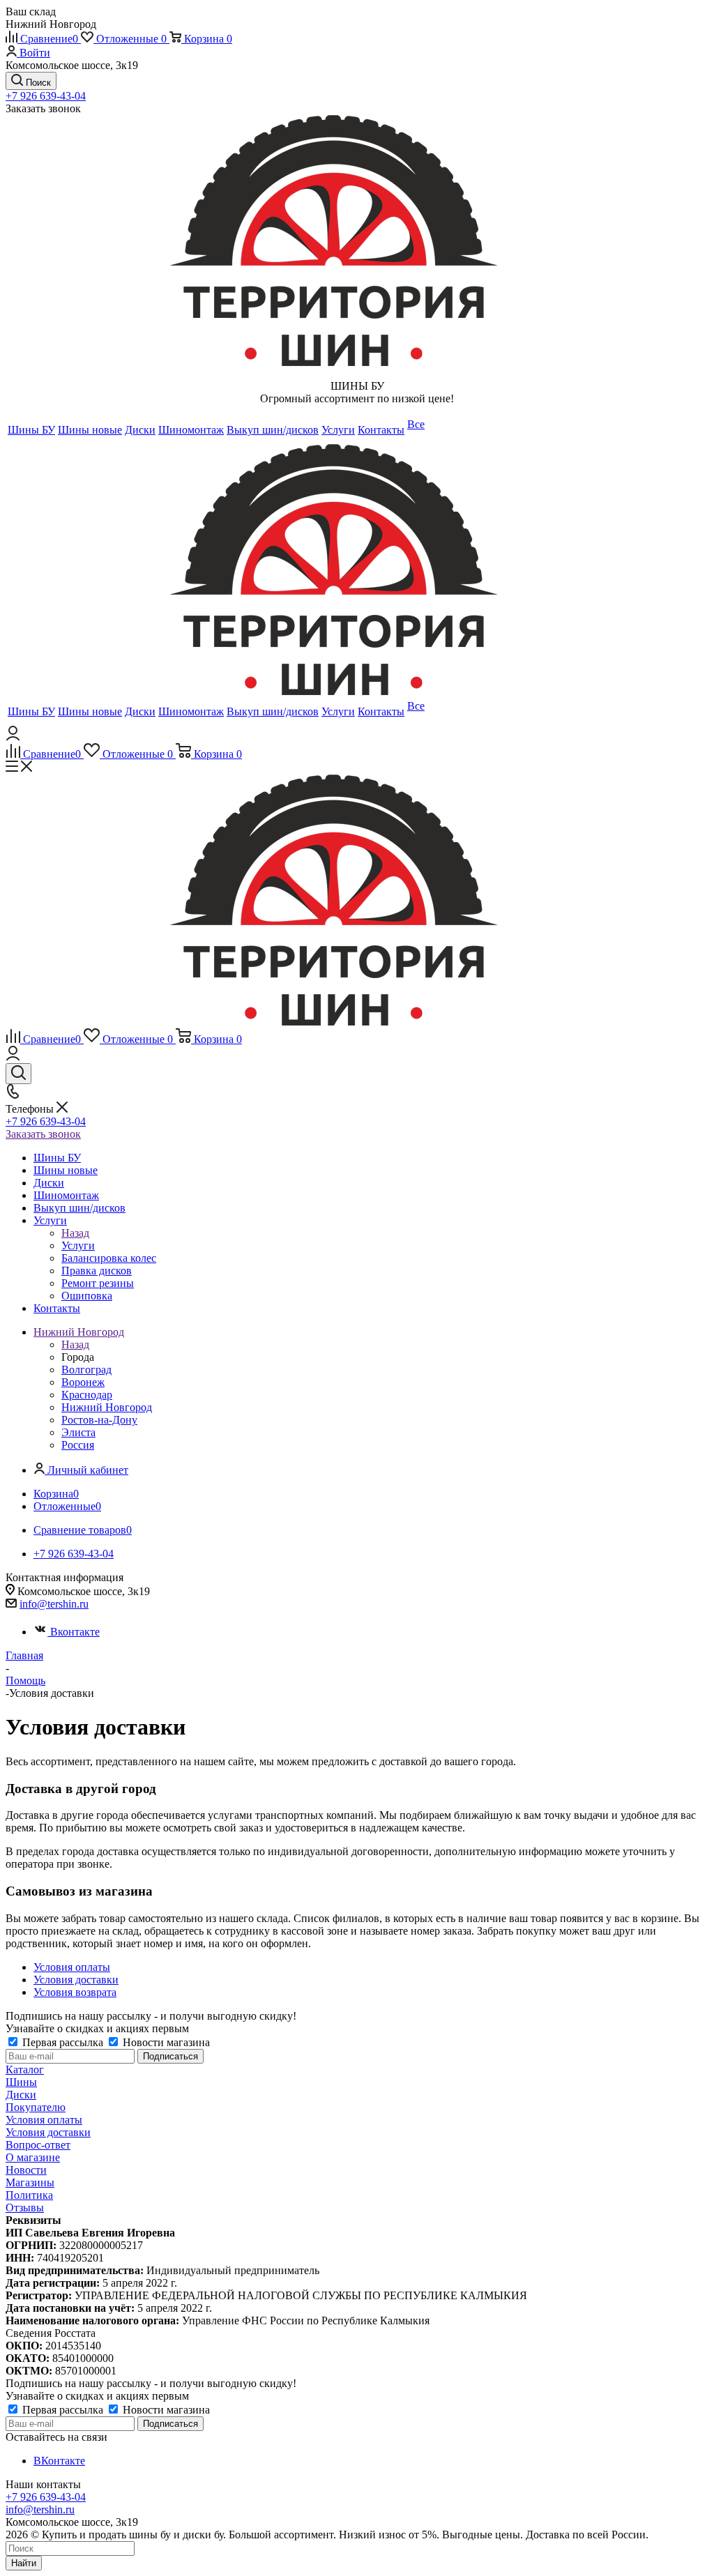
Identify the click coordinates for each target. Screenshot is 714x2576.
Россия (78, 1445)
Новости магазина (165, 2042)
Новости (26, 2170)
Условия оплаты (44, 2120)
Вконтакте (75, 1632)
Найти (24, 2563)
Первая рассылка (63, 2042)
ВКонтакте (59, 2461)
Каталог (25, 2070)
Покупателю (36, 2107)
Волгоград (86, 1370)
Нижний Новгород (107, 1407)
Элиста (78, 1432)
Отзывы (25, 2208)
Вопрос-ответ (38, 2145)
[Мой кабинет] (13, 737)
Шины (21, 2082)
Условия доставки (48, 2132)
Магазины (30, 2182)
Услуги (78, 1245)
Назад (75, 1233)
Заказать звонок (43, 1134)
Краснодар (87, 1395)
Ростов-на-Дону (99, 1420)
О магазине (33, 2157)
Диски (21, 2095)
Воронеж (83, 1382)
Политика (29, 2195)
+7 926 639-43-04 (46, 96)
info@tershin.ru (54, 1604)
